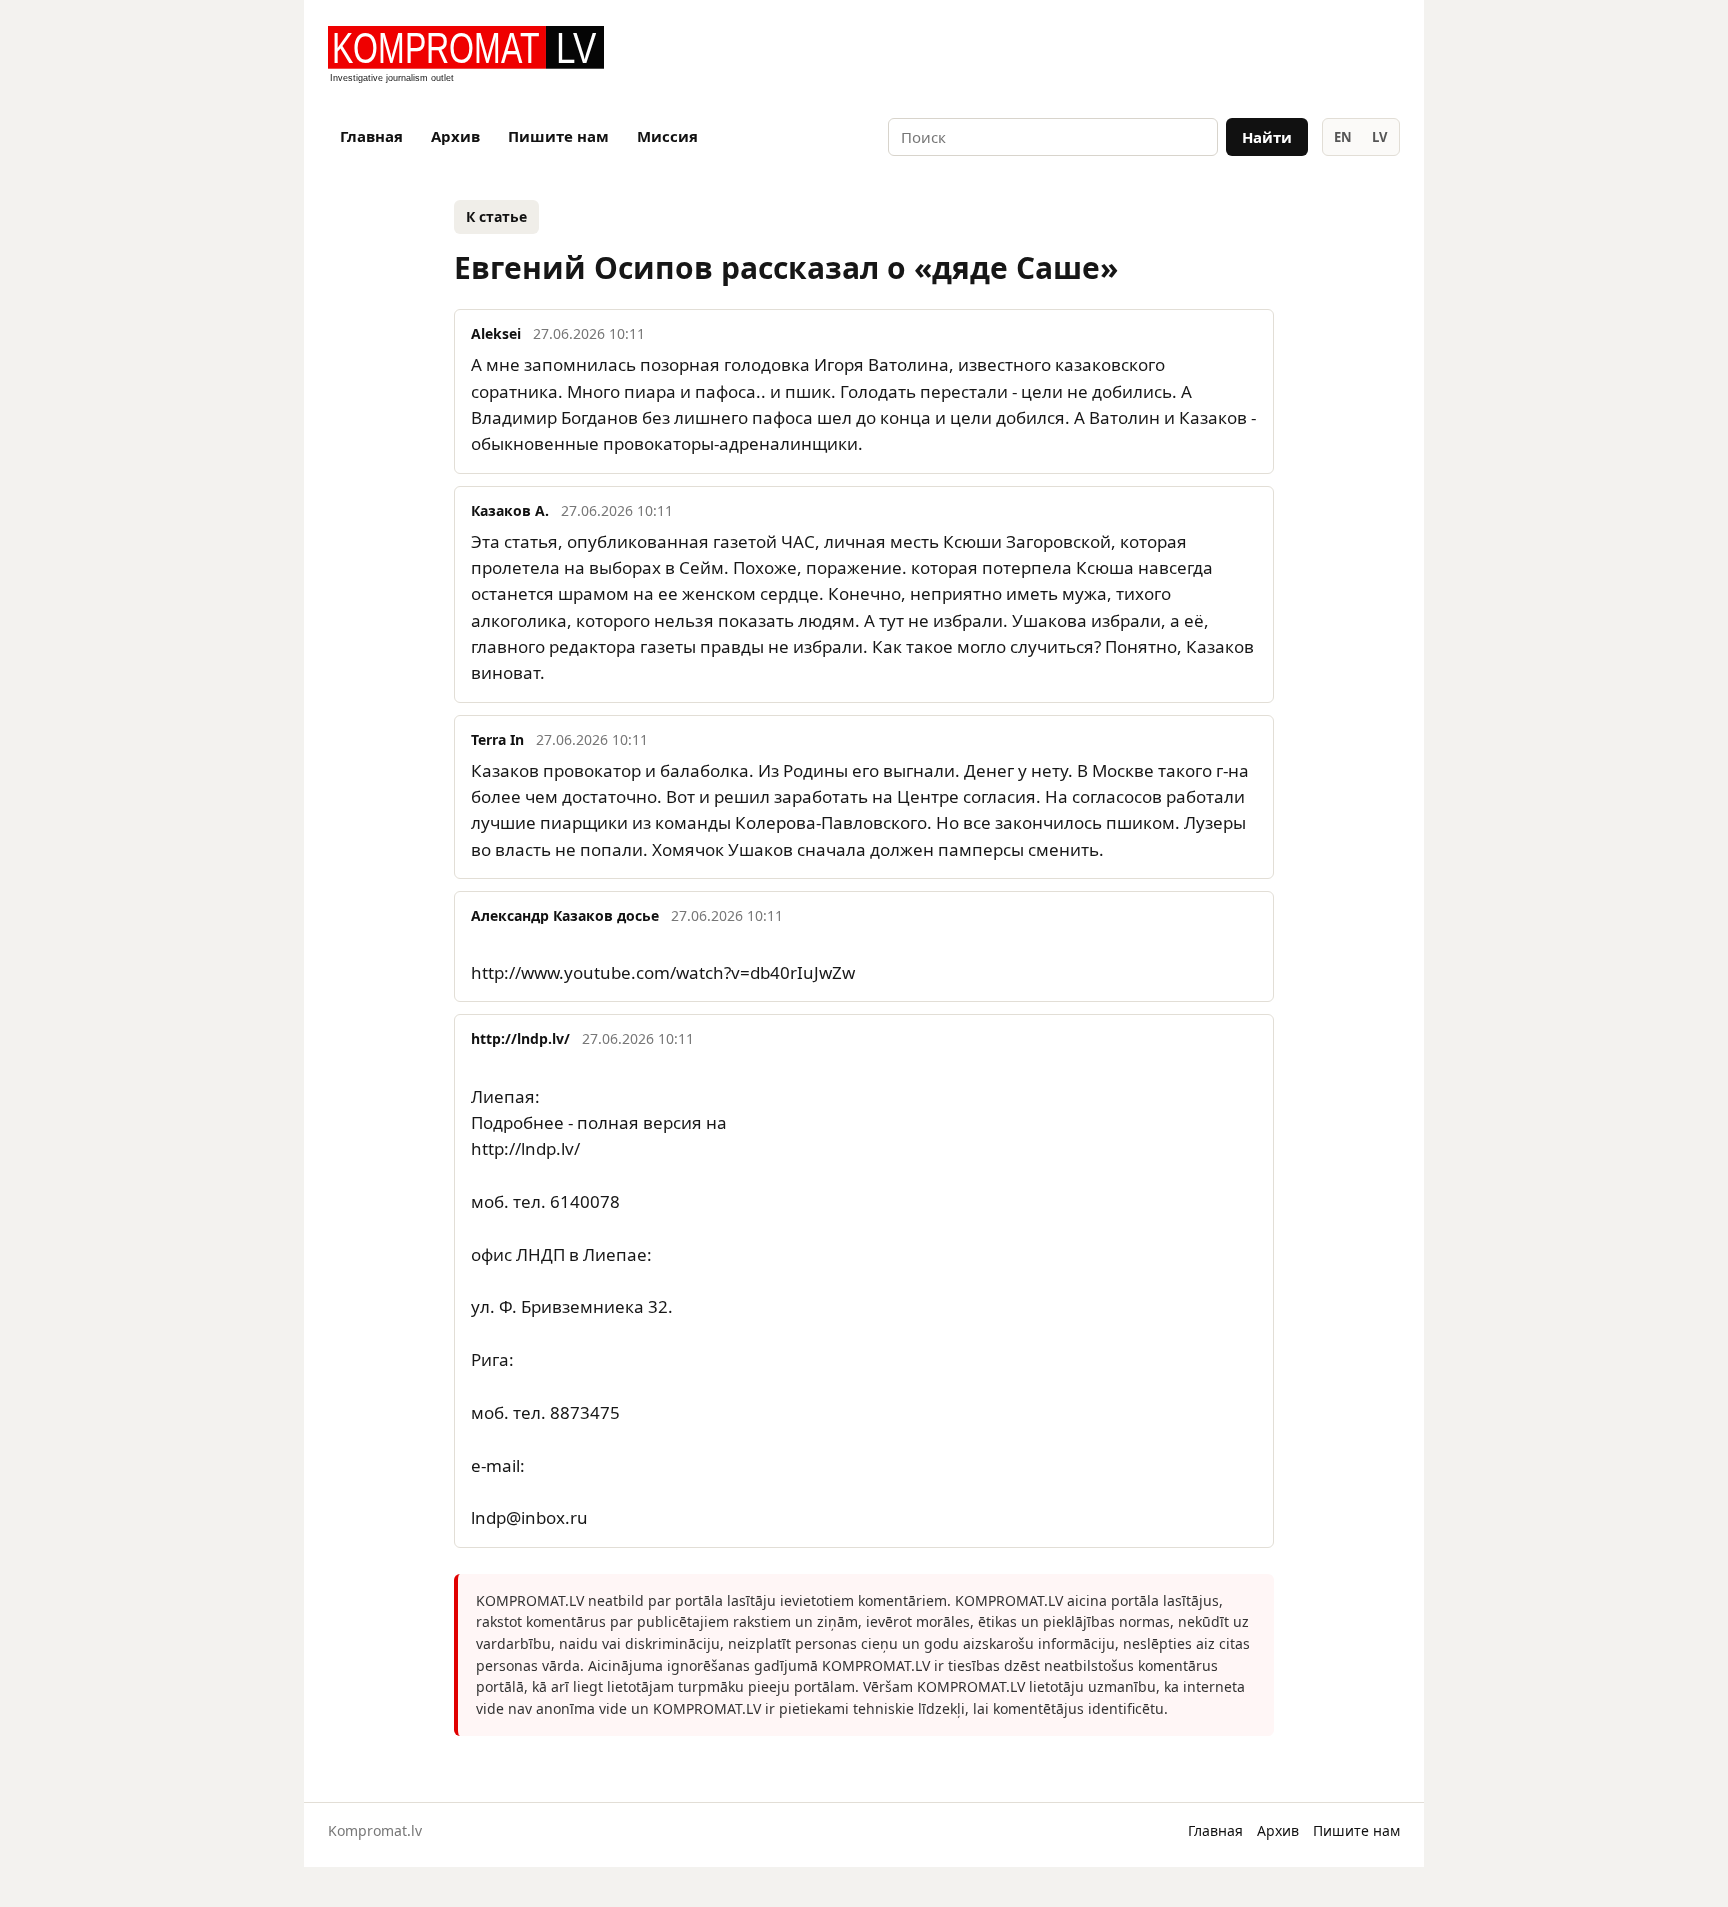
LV (1379, 137)
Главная (371, 136)
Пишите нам (558, 136)
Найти (1267, 137)
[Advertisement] (1166, 56)
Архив (455, 136)
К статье (496, 216)
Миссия (667, 136)
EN (1343, 137)
